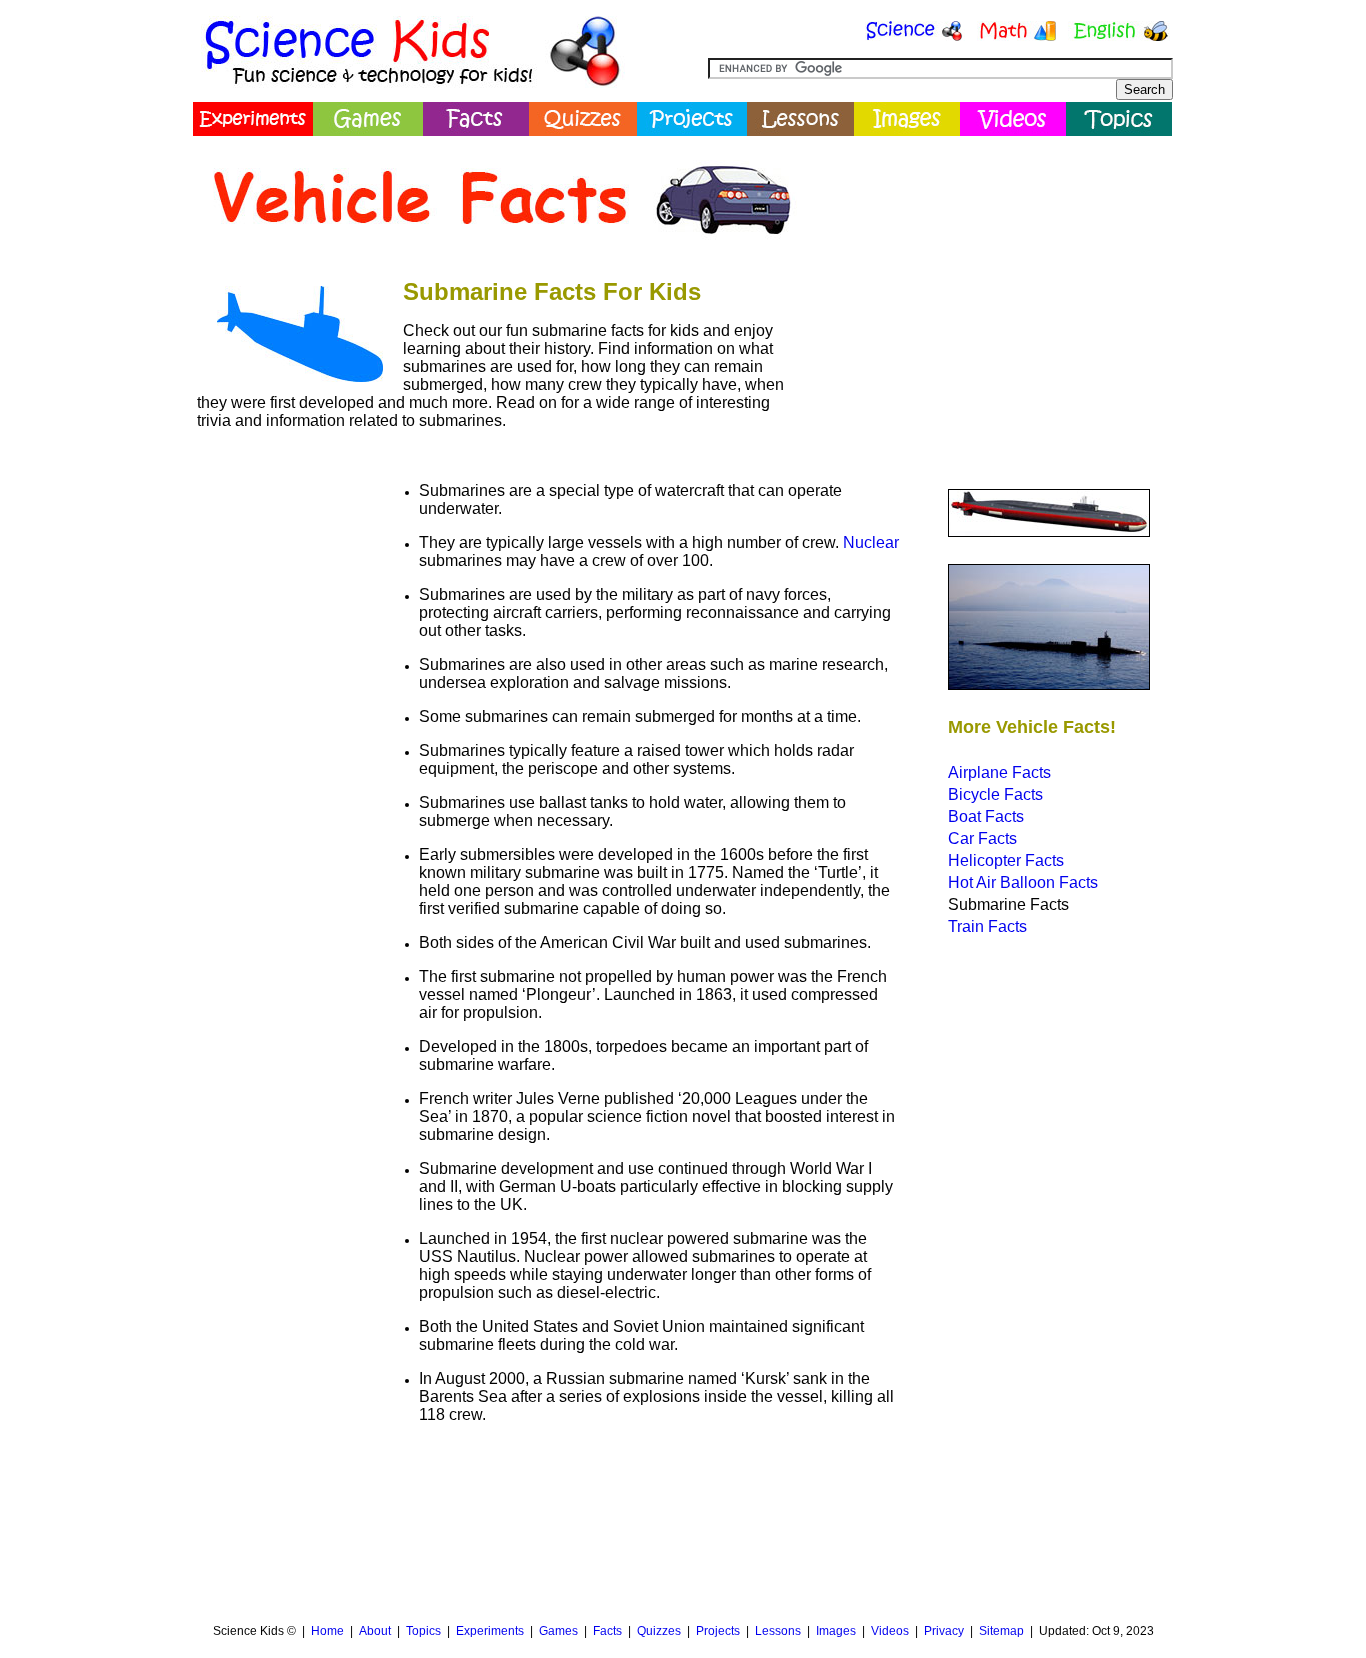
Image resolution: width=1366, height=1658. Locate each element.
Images (836, 1631)
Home (327, 1631)
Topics (423, 1631)
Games (558, 1631)
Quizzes (659, 1631)
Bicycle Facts (995, 794)
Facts (607, 1631)
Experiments (490, 1631)
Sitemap (1001, 1631)
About (375, 1631)
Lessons (778, 1631)
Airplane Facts (999, 772)
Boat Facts (986, 816)
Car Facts (982, 838)
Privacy (944, 1631)
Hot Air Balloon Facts (1023, 882)
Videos (890, 1631)
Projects (718, 1631)
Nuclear (871, 542)
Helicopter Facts (1006, 860)
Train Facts (987, 926)
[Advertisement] (989, 285)
